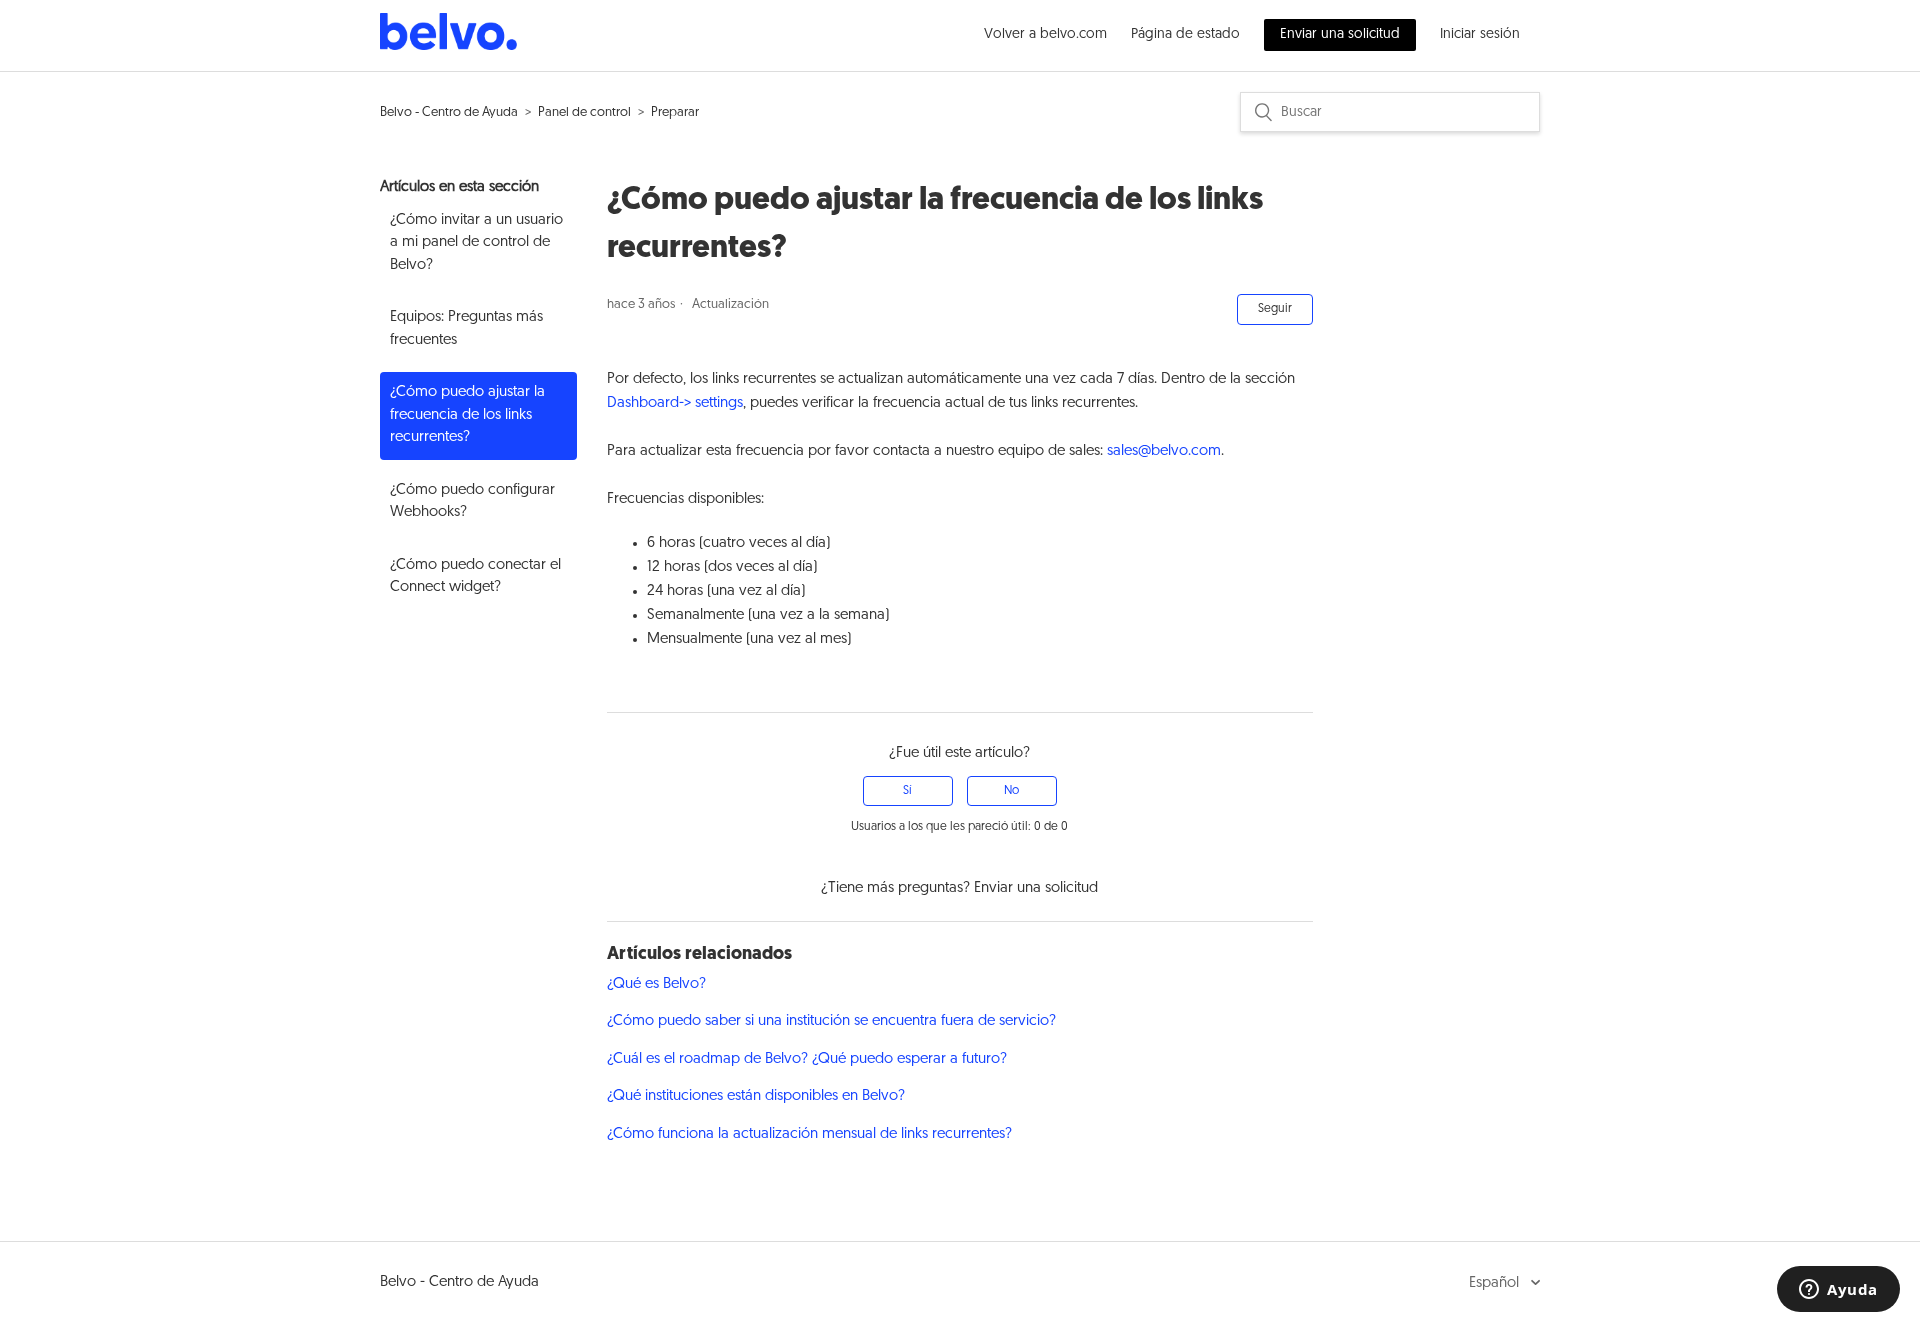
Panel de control (584, 112)
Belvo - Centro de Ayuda (449, 112)
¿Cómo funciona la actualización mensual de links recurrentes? (809, 1134)
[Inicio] (448, 46)
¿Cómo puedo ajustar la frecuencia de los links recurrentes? (467, 415)
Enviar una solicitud (1340, 34)
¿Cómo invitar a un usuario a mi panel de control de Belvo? (476, 243)
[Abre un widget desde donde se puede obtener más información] (1838, 1291)
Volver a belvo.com (1045, 34)
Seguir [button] (1275, 309)
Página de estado (1185, 34)
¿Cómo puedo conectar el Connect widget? (475, 577)
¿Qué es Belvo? (656, 984)
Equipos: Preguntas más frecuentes (466, 329)
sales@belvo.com (1164, 451)
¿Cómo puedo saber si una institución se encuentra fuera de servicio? (831, 1021)
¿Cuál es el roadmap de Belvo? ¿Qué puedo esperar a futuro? (807, 1059)
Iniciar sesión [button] (1480, 34)
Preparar (675, 112)
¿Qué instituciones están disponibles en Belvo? (756, 1096)
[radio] (908, 791)
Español (1496, 1283)
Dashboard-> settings (675, 403)
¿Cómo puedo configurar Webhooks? (472, 502)
